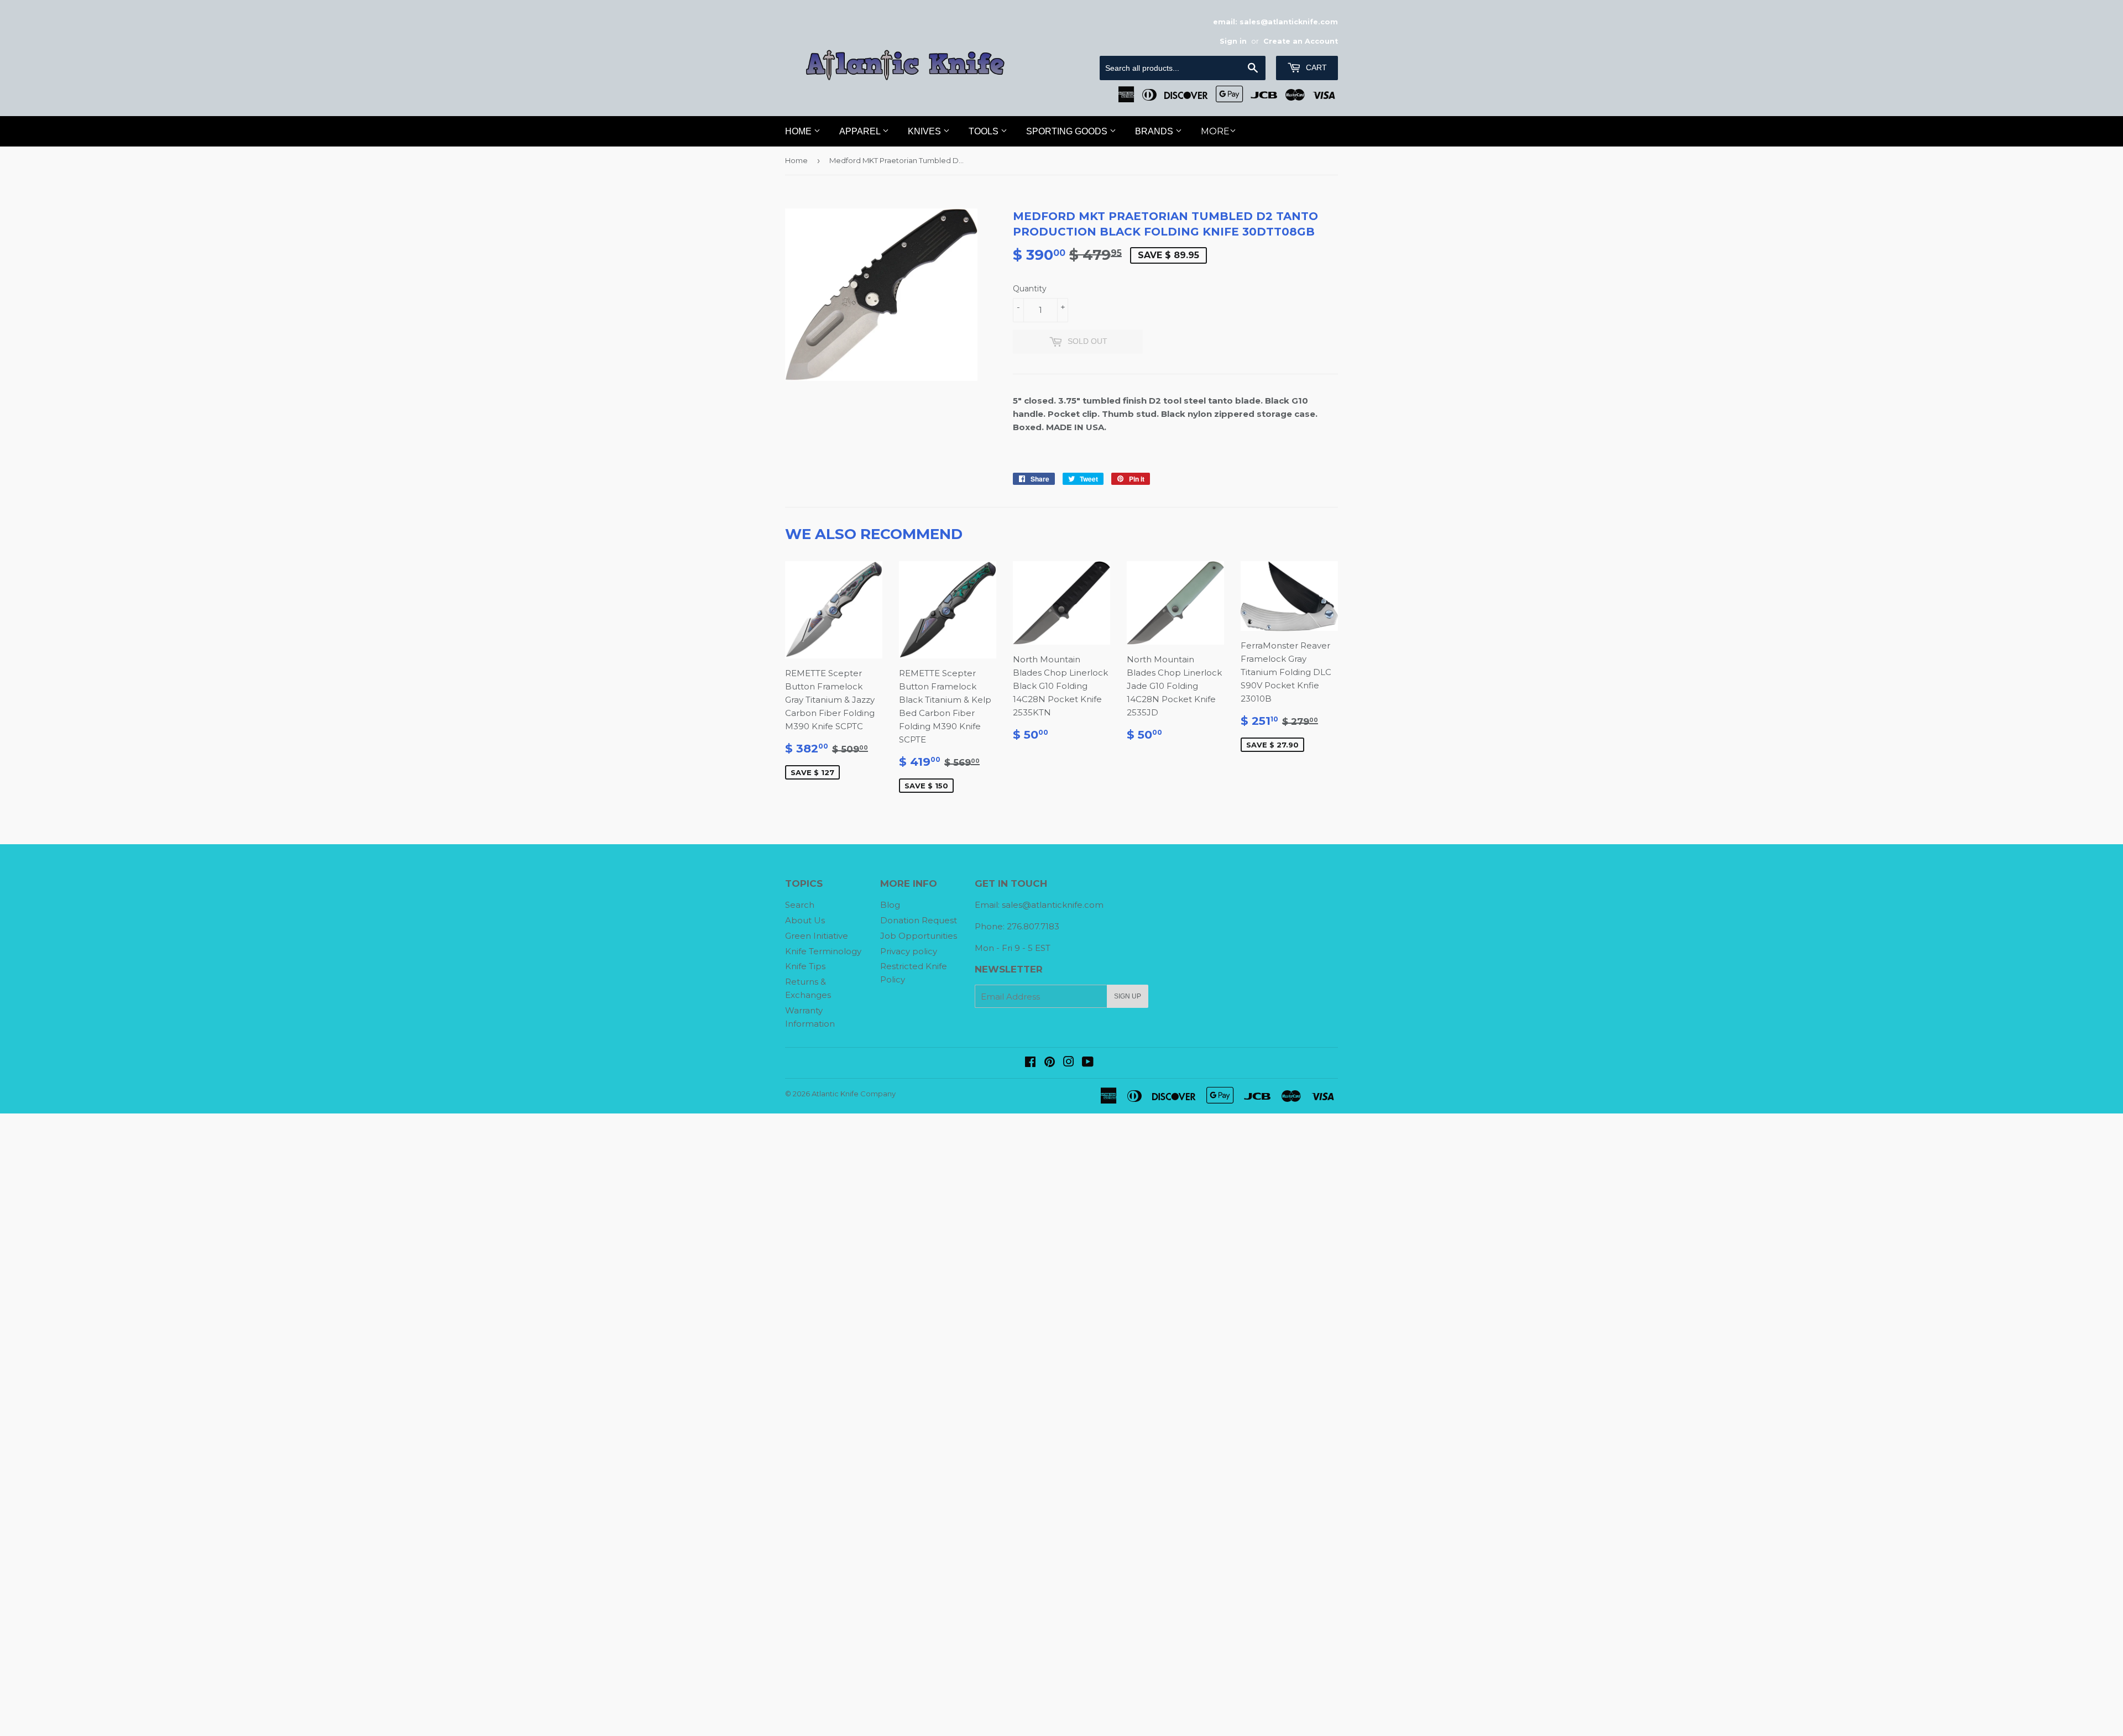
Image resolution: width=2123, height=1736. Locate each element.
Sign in (1233, 41)
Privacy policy (909, 951)
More (1215, 131)
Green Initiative (817, 936)
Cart (1315, 67)
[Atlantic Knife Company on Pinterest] (1050, 1063)
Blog (890, 905)
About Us (805, 920)
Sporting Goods (1068, 131)
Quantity (1030, 289)
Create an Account (1301, 41)
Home (799, 131)
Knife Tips (805, 966)
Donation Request (919, 920)
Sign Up (1128, 996)
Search (800, 905)
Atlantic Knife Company (854, 1094)
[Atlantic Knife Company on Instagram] (1069, 1063)
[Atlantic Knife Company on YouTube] (1088, 1063)
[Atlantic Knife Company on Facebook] (1030, 1063)
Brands (1155, 131)
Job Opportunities (919, 936)
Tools (985, 131)
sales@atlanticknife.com (1053, 905)
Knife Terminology (823, 951)
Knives (925, 131)
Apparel (861, 131)
